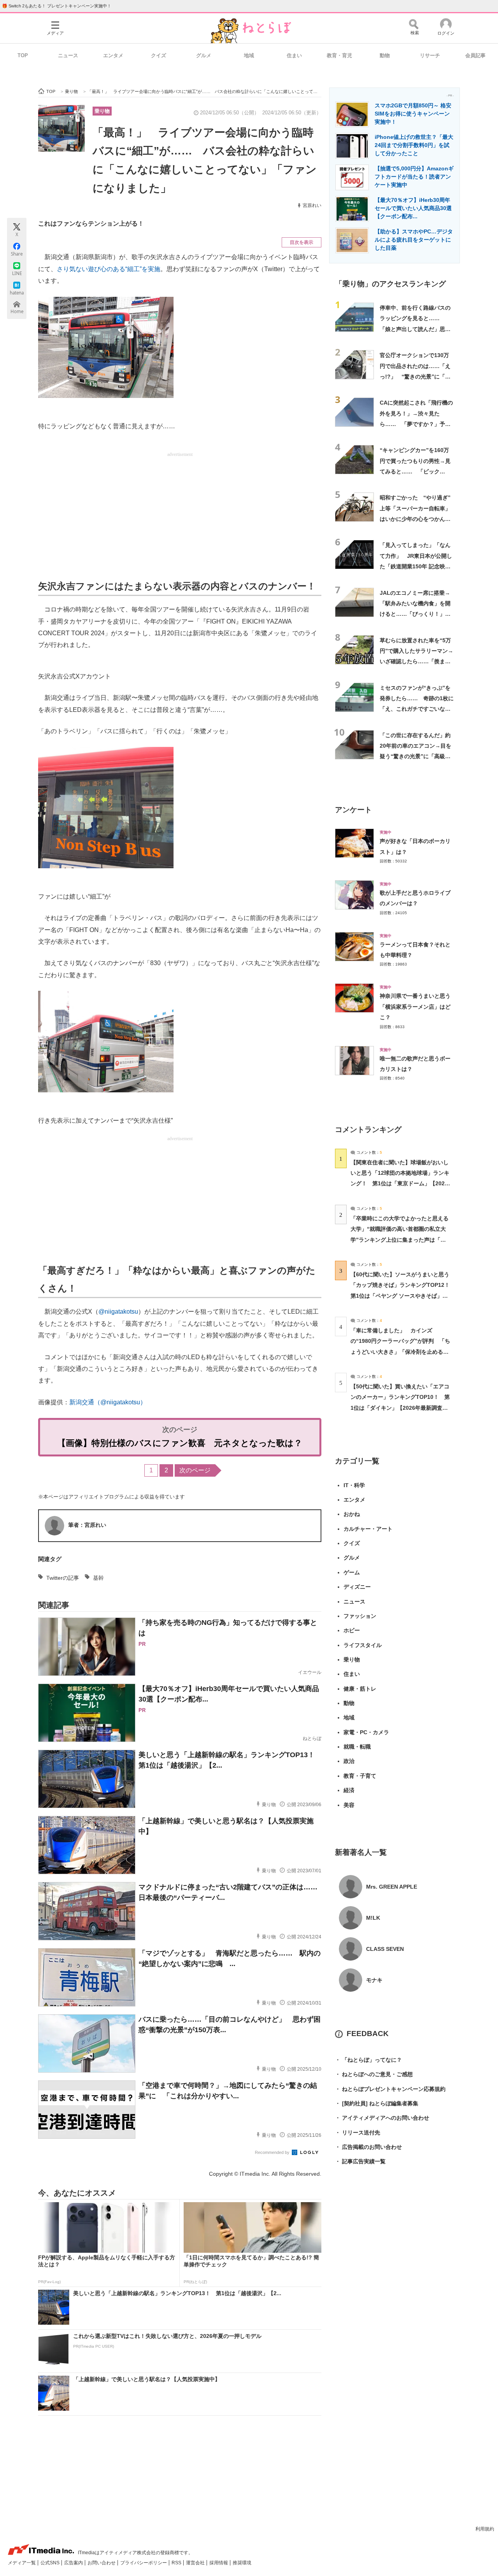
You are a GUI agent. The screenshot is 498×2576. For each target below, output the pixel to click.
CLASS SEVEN (385, 1949)
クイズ (159, 55)
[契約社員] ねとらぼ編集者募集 (377, 2103)
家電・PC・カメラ (366, 1732)
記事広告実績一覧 (360, 2161)
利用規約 (485, 2529)
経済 (349, 1790)
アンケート (353, 810)
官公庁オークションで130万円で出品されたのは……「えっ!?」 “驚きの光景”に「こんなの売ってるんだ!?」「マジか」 (415, 376)
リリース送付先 (358, 2133)
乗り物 (102, 111)
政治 (349, 1761)
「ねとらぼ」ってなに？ (368, 2060)
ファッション (360, 1616)
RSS (177, 2563)
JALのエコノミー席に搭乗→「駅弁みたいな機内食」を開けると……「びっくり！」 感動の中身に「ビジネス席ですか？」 (415, 614)
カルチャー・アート (368, 1529)
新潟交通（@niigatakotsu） (108, 1402)
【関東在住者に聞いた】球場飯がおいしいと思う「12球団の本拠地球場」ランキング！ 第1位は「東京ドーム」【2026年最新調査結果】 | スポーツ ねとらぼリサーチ (400, 1184)
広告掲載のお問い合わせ (368, 2147)
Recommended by (273, 2152)
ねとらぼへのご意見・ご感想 (374, 2074)
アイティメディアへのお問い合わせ (382, 2118)
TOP (23, 55)
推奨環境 (242, 2563)
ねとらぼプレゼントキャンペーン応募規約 (390, 2089)
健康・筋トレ (360, 1689)
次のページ (195, 1470)
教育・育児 (339, 55)
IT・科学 (354, 1485)
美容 (349, 1805)
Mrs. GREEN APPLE (392, 1887)
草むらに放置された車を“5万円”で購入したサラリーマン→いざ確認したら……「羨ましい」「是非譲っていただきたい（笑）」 (416, 662)
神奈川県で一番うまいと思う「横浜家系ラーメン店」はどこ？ (415, 1007)
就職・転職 (357, 1747)
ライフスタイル (363, 1645)
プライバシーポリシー (144, 2563)
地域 (249, 55)
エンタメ (113, 55)
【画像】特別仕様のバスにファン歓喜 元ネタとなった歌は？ (180, 1443)
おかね (352, 1514)
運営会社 (196, 2563)
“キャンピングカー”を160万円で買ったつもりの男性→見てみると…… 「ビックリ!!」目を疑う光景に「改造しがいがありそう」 (415, 471)
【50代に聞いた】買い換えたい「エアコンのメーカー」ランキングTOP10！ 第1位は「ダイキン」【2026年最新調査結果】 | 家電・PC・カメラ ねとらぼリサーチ (400, 1408)
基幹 (98, 1578)
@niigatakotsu (118, 1312)
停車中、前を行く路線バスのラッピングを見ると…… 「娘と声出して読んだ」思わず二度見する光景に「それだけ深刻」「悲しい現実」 (415, 329)
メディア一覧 (22, 2563)
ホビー (352, 1630)
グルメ (204, 55)
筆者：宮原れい (87, 1525)
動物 (385, 55)
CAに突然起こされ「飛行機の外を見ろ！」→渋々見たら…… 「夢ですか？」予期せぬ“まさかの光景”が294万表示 (416, 424)
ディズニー (357, 1587)
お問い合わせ (102, 2563)
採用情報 (219, 2563)
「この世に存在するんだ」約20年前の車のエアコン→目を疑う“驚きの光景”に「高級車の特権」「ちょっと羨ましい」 (416, 756)
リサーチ (430, 55)
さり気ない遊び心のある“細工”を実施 (109, 269)
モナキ (374, 1980)
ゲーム (352, 1572)
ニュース (68, 55)
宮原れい (312, 205)
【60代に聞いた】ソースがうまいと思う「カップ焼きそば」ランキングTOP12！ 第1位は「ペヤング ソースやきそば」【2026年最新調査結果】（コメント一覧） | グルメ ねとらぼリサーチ (403, 1296)
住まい (294, 55)
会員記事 (475, 55)
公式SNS (51, 2563)
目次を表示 (302, 242)
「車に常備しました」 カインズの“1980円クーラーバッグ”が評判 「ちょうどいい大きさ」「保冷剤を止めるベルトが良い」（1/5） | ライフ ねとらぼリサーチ (400, 1352)
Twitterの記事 (63, 1578)
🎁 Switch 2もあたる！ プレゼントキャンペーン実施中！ (57, 6)
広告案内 (74, 2563)
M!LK (373, 1918)
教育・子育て (360, 1776)
